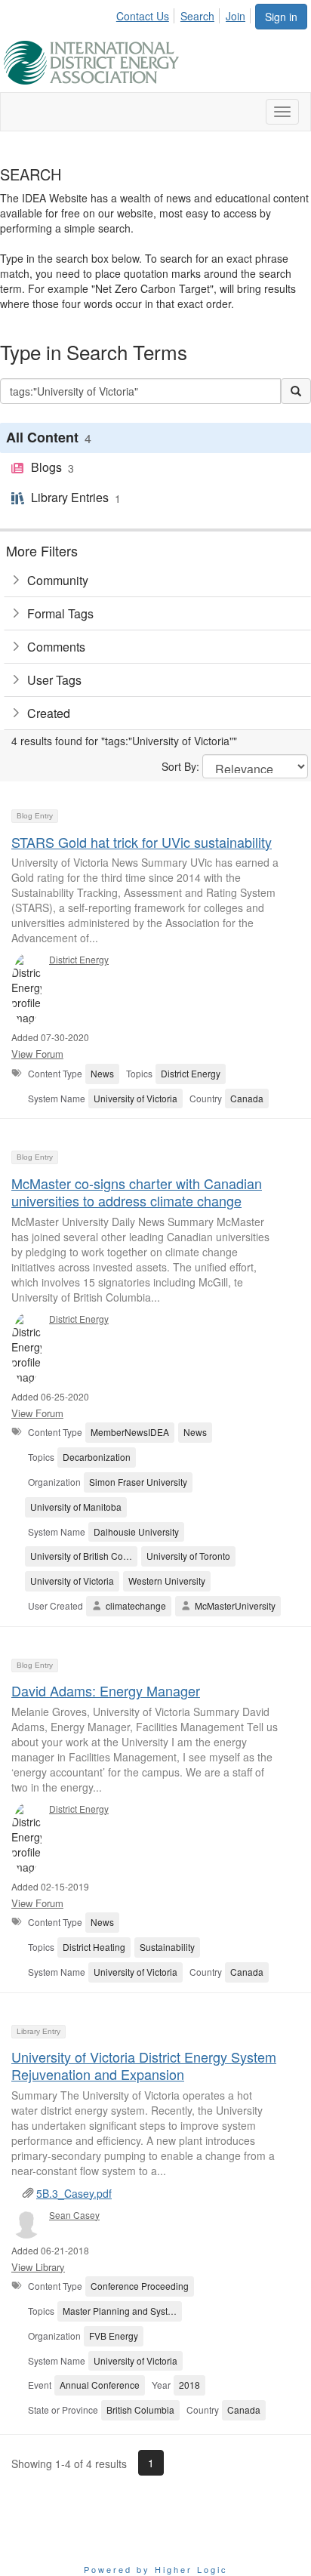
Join (236, 16)
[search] (296, 391)
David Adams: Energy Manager (106, 1690)
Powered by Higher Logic (156, 2569)
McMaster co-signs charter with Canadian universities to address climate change (137, 1192)
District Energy (79, 959)
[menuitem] (147, 14)
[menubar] (185, 14)
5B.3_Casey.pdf (74, 2193)
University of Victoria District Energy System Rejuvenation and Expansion (144, 2065)
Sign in (281, 17)
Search (197, 16)
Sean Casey (74, 2215)
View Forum (37, 1054)
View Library (38, 2267)
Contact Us (143, 16)
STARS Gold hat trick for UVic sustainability (142, 842)
